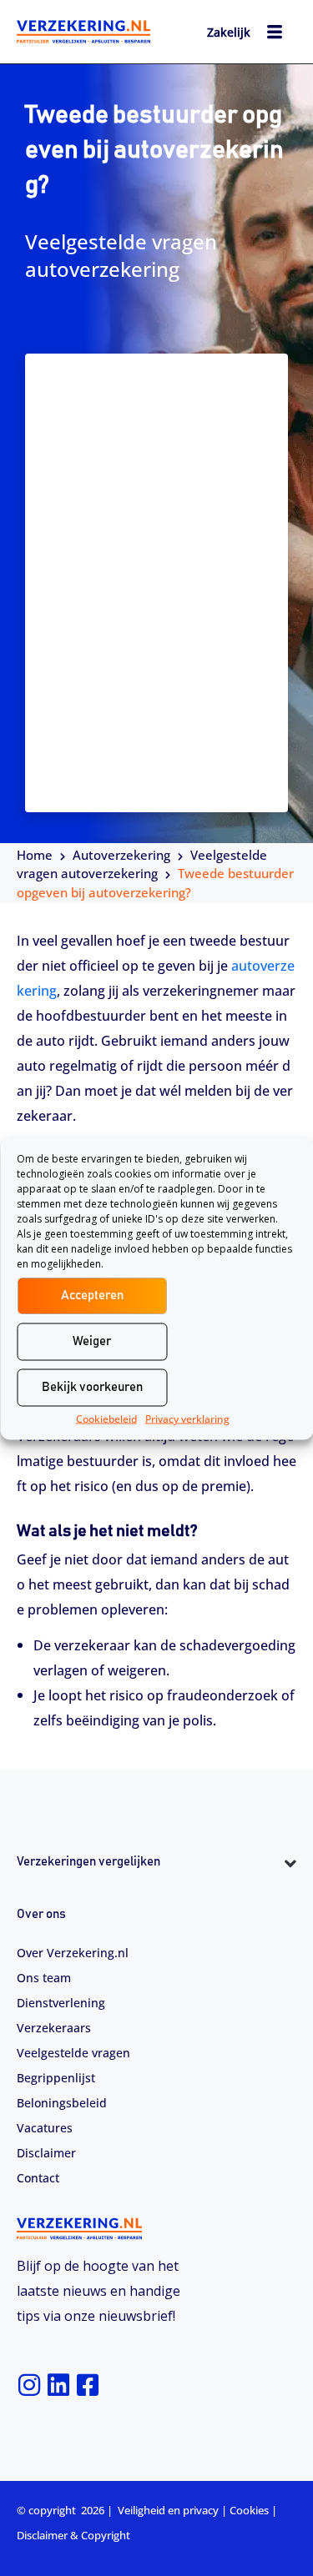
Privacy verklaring (187, 1418)
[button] (156, 1893)
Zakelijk (229, 32)
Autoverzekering (121, 855)
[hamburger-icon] (275, 34)
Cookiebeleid (106, 1418)
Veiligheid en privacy (168, 2510)
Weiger (92, 1341)
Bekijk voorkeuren (92, 1387)
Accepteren (92, 1296)
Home (35, 855)
